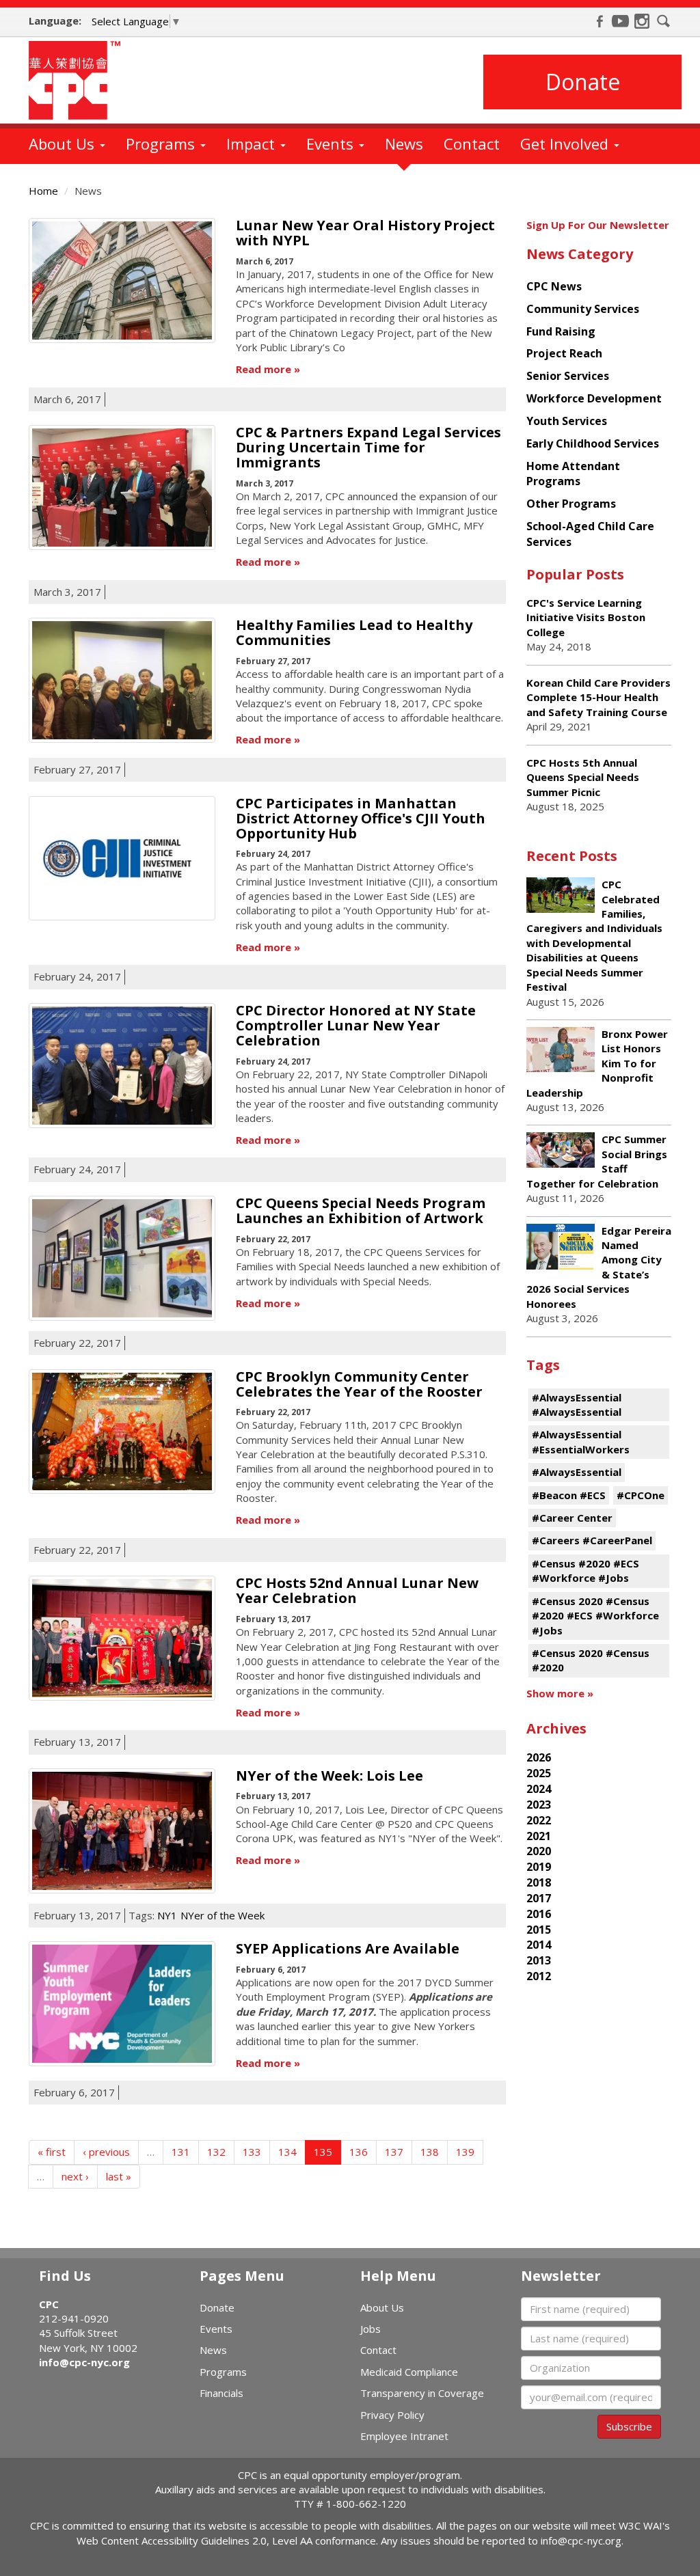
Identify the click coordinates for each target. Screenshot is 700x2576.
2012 (539, 1976)
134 (287, 2152)
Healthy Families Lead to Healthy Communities (354, 632)
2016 (539, 1914)
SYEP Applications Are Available (348, 1948)
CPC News (554, 286)
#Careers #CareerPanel (592, 1540)
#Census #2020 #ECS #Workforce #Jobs (585, 1571)
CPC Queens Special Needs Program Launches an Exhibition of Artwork (361, 1210)
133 (252, 2152)
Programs (162, 143)
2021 (539, 1836)
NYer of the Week (223, 1915)
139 (465, 2152)
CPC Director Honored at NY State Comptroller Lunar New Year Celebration (356, 1025)
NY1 (167, 1915)
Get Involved (566, 143)
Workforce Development (594, 398)
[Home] (80, 80)
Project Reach (564, 353)
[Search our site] (664, 21)
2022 (539, 1820)
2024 (539, 1789)
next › (75, 2176)
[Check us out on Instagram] (642, 21)
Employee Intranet (404, 2436)
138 (430, 2152)
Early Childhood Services (593, 443)
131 (181, 2152)
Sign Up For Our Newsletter (598, 225)
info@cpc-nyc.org (84, 2362)
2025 (539, 1773)
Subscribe (629, 2426)
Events (332, 143)
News (404, 143)
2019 (539, 1867)
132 (216, 2152)
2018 (539, 1882)
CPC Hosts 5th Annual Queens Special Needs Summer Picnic (583, 777)
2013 (539, 1960)
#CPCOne (641, 1495)
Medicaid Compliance (409, 2372)
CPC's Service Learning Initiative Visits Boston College (586, 617)
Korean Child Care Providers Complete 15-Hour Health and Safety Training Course (598, 697)
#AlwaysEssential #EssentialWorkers (581, 1441)
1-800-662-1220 (366, 2504)
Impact (253, 143)
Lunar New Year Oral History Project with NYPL (365, 233)
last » (119, 2176)
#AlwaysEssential (577, 1472)
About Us (64, 143)
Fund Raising (561, 331)
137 (394, 2152)
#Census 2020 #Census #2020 (591, 1660)
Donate (583, 82)
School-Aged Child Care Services (590, 534)
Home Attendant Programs (573, 474)
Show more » (560, 1693)
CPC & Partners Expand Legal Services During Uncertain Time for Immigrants (368, 447)
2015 (539, 1930)
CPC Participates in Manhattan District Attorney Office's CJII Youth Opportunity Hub (361, 818)
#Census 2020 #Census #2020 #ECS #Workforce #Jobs (595, 1616)
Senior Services (568, 376)
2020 (539, 1851)
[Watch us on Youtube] (621, 21)
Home (43, 191)
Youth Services (567, 421)
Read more (264, 369)
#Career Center (572, 1518)
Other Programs (571, 504)
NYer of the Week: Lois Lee (329, 1776)
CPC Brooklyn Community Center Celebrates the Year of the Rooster (359, 1384)
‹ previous (106, 2152)
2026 (539, 1757)
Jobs (371, 2329)
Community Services (583, 309)
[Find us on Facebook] (600, 21)
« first (52, 2152)
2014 (539, 1945)
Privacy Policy (392, 2415)
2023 (539, 1805)
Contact (472, 143)
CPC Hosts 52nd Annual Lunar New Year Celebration (357, 1590)
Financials (221, 2393)
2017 (539, 1898)
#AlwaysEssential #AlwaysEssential (577, 1405)
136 (359, 2152)
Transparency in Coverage (422, 2393)
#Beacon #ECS (569, 1495)
